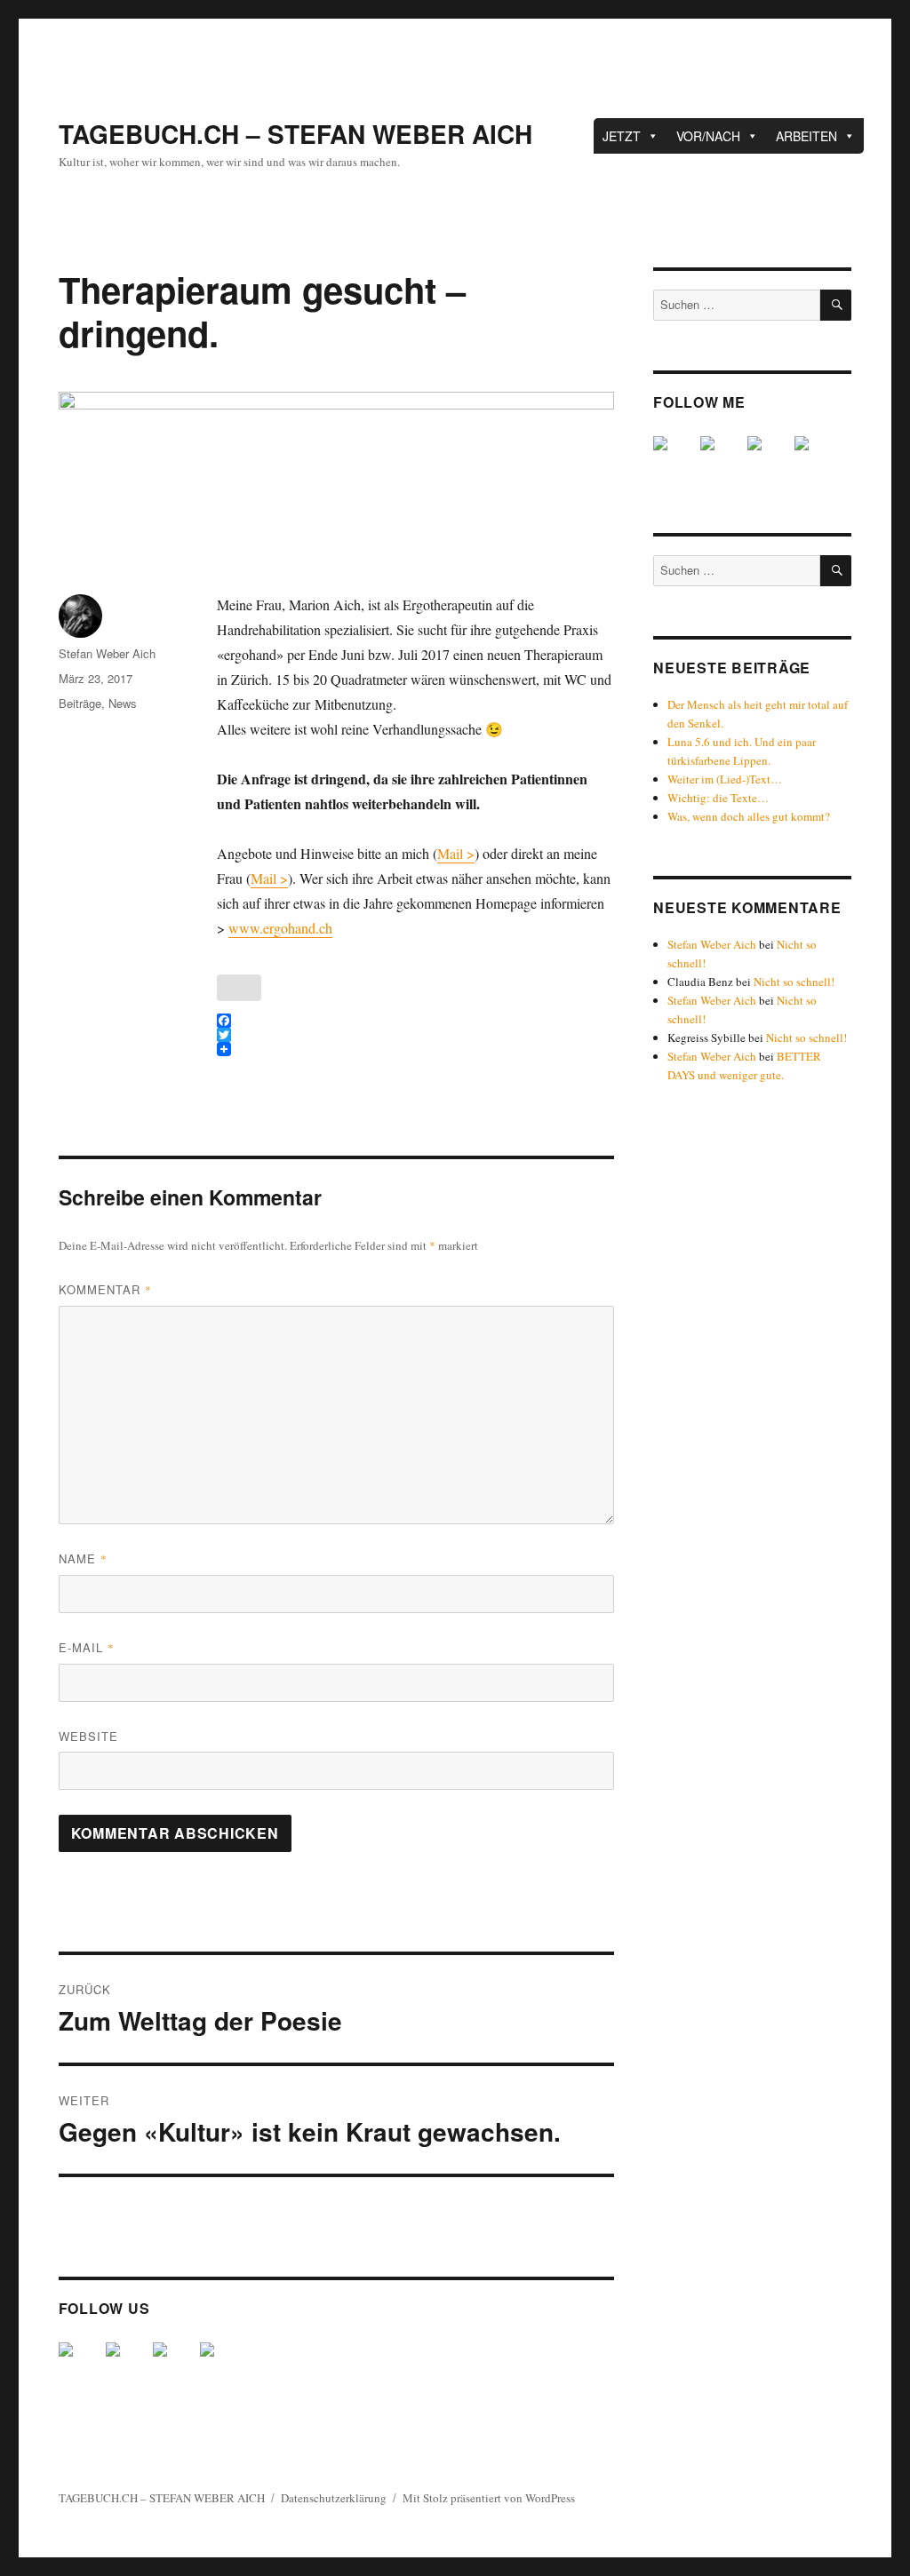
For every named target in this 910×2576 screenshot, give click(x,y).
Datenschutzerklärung (334, 2498)
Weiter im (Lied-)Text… (725, 779)
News (123, 703)
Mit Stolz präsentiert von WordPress (489, 2498)
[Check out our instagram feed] (221, 2364)
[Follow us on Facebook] (80, 2364)
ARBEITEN (806, 136)
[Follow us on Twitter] (127, 2364)
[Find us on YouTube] (174, 2364)
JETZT (622, 136)
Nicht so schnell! (794, 982)
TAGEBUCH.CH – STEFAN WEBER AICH (295, 134)
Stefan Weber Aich (107, 653)
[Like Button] (239, 988)
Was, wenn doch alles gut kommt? (749, 816)
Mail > (456, 853)
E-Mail (87, 1647)
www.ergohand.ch (280, 928)
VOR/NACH (708, 136)
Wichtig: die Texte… (718, 798)
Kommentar (105, 1289)
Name (83, 1558)
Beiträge (80, 703)
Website (88, 1736)
